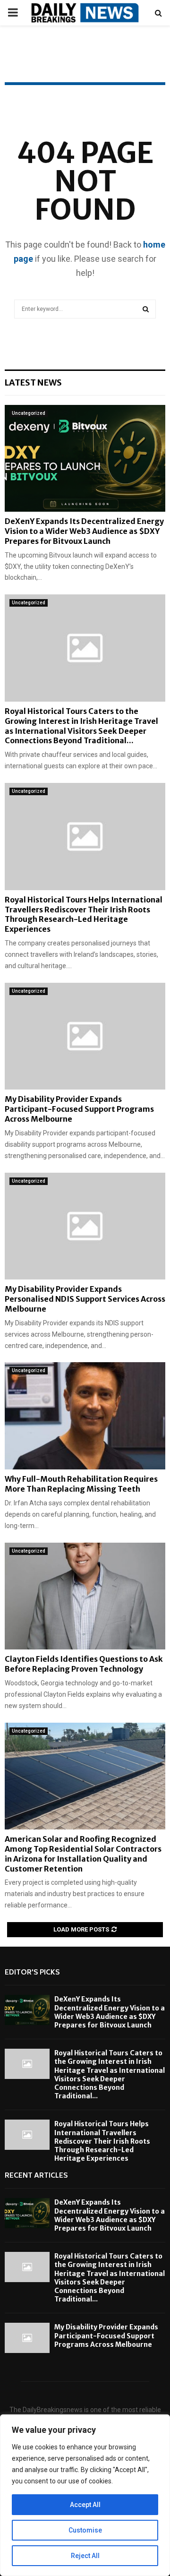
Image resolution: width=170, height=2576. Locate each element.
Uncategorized (29, 413)
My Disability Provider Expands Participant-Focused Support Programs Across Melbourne (79, 1109)
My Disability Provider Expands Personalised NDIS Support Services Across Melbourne (85, 1299)
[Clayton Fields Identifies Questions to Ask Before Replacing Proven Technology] (85, 1596)
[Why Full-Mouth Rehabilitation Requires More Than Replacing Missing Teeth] (85, 1416)
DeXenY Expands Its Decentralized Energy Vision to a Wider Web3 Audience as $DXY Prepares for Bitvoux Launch (84, 531)
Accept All (85, 2505)
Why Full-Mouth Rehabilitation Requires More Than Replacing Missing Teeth (81, 1484)
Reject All (85, 2556)
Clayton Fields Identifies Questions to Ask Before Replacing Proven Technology (84, 1664)
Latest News (33, 382)
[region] (85, 2495)
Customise (85, 2530)
